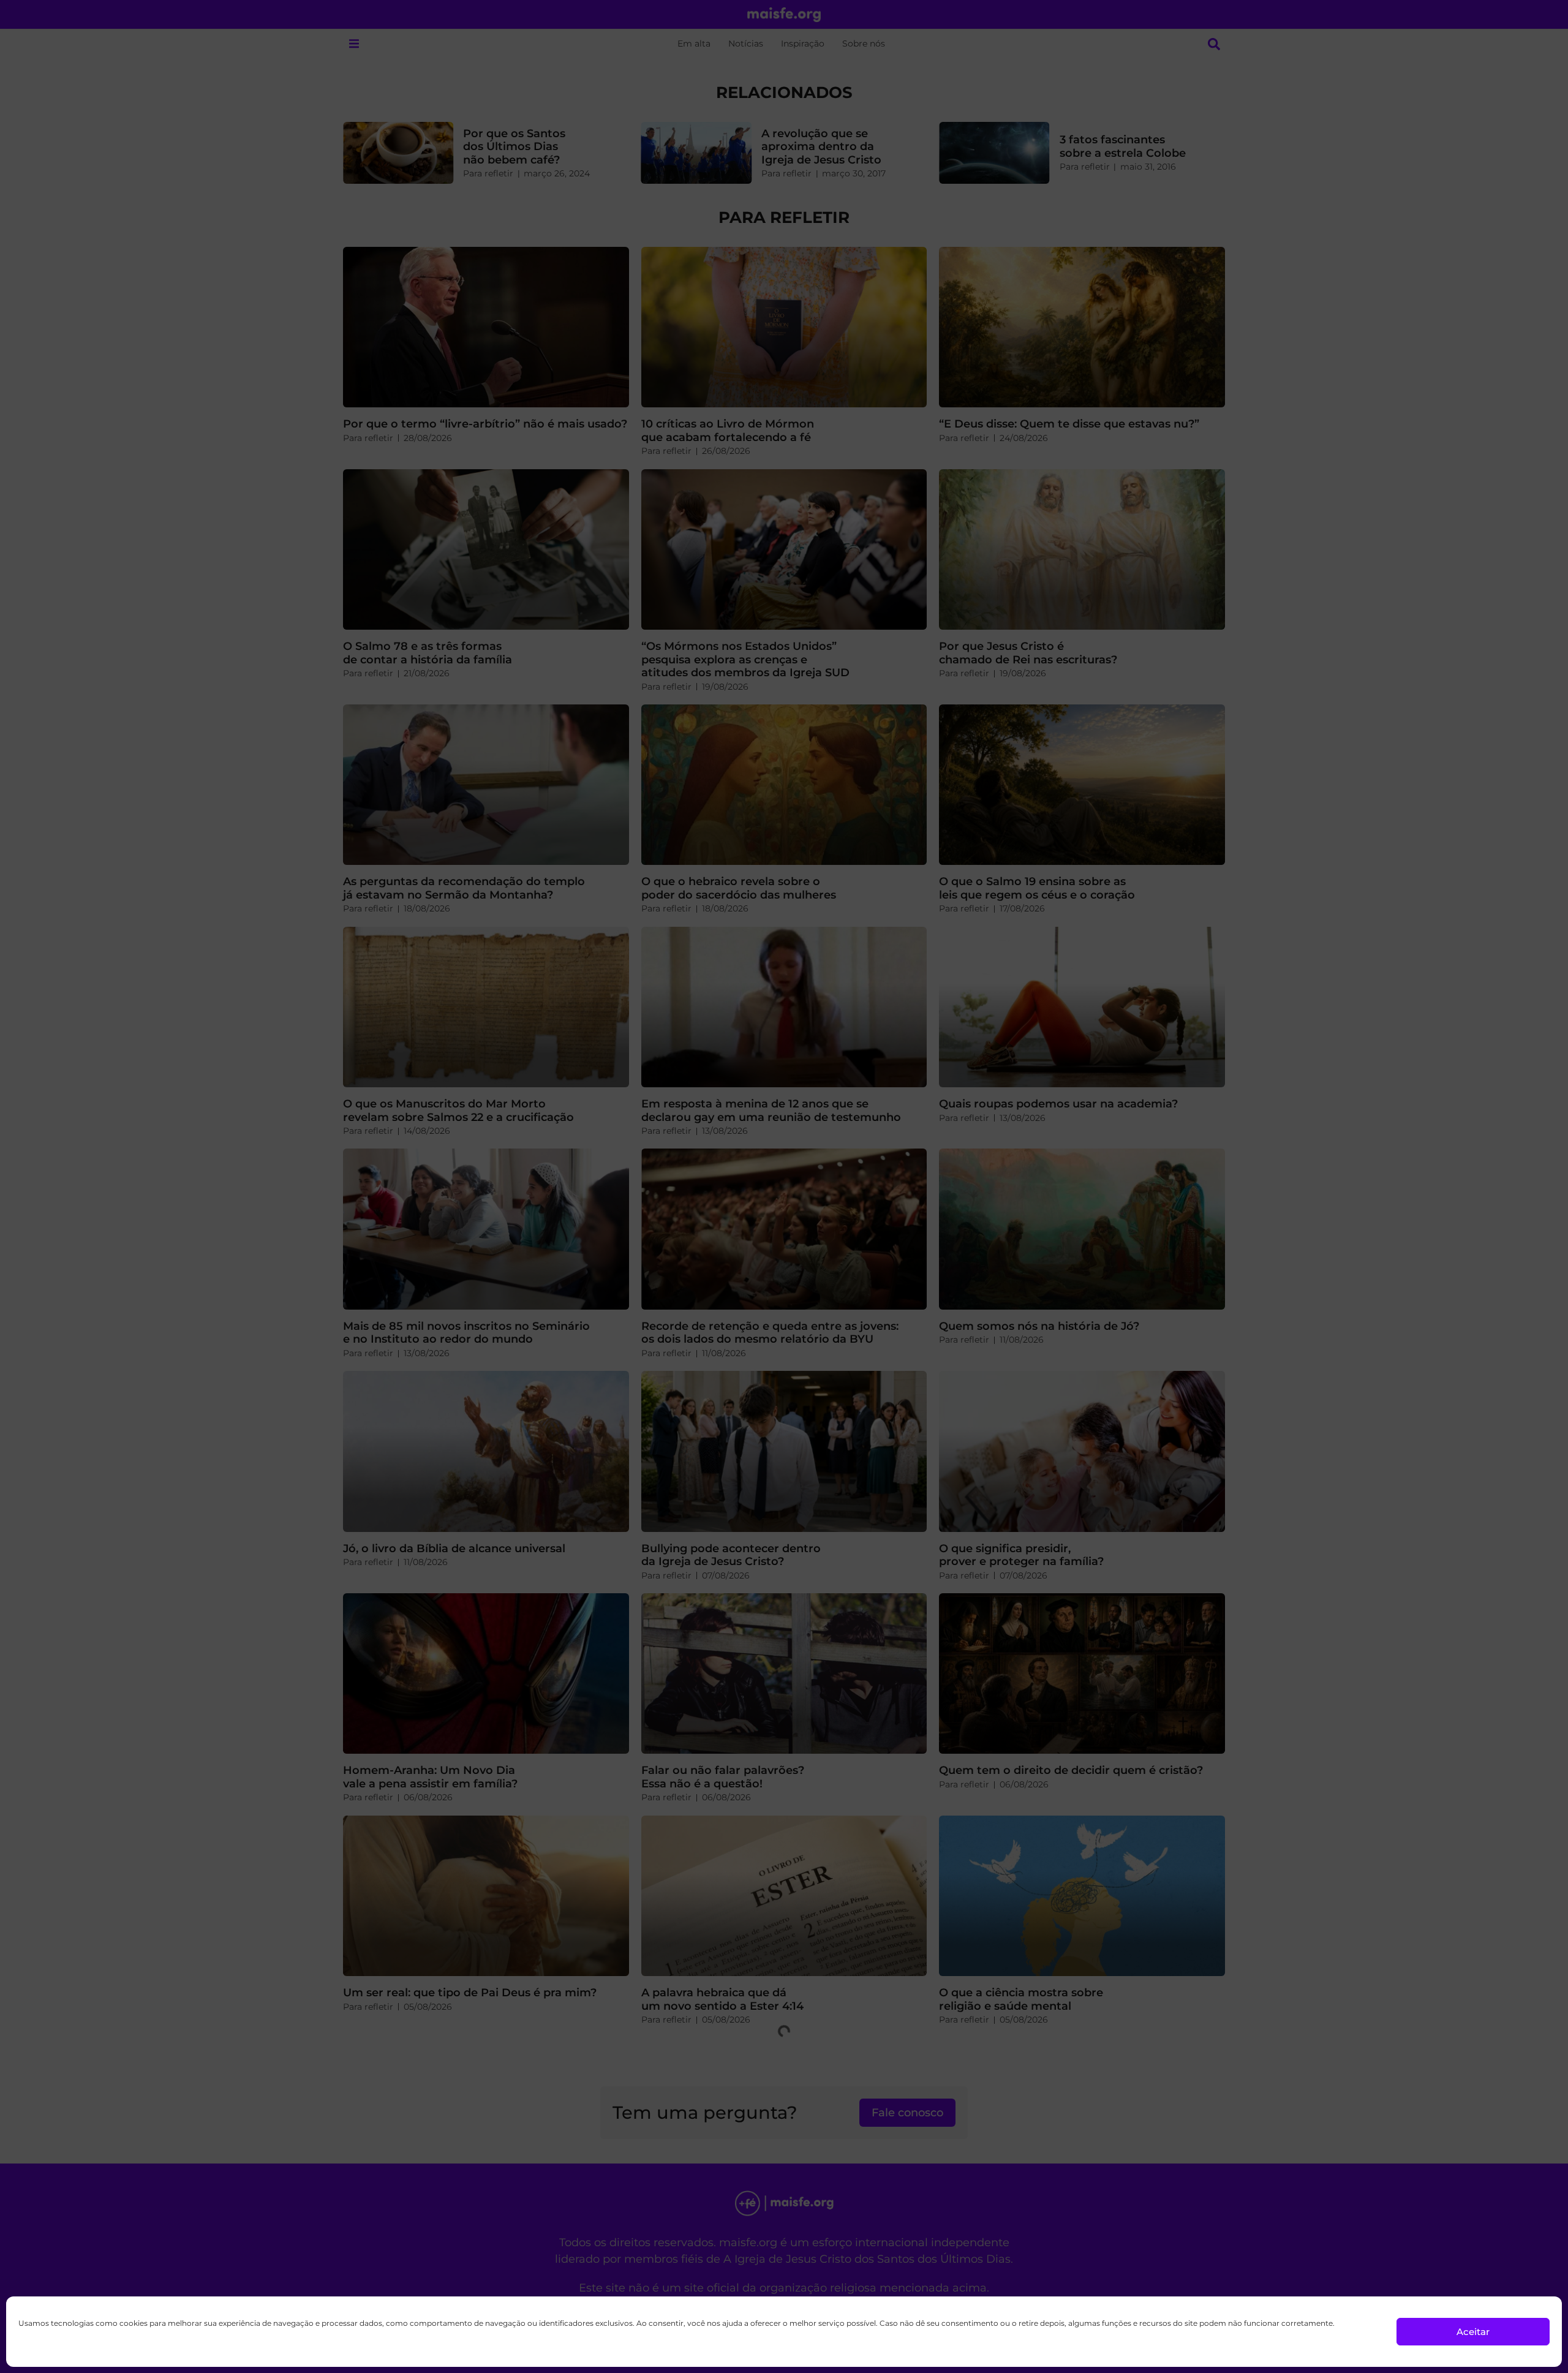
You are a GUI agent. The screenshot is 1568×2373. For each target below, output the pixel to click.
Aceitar (1473, 2332)
